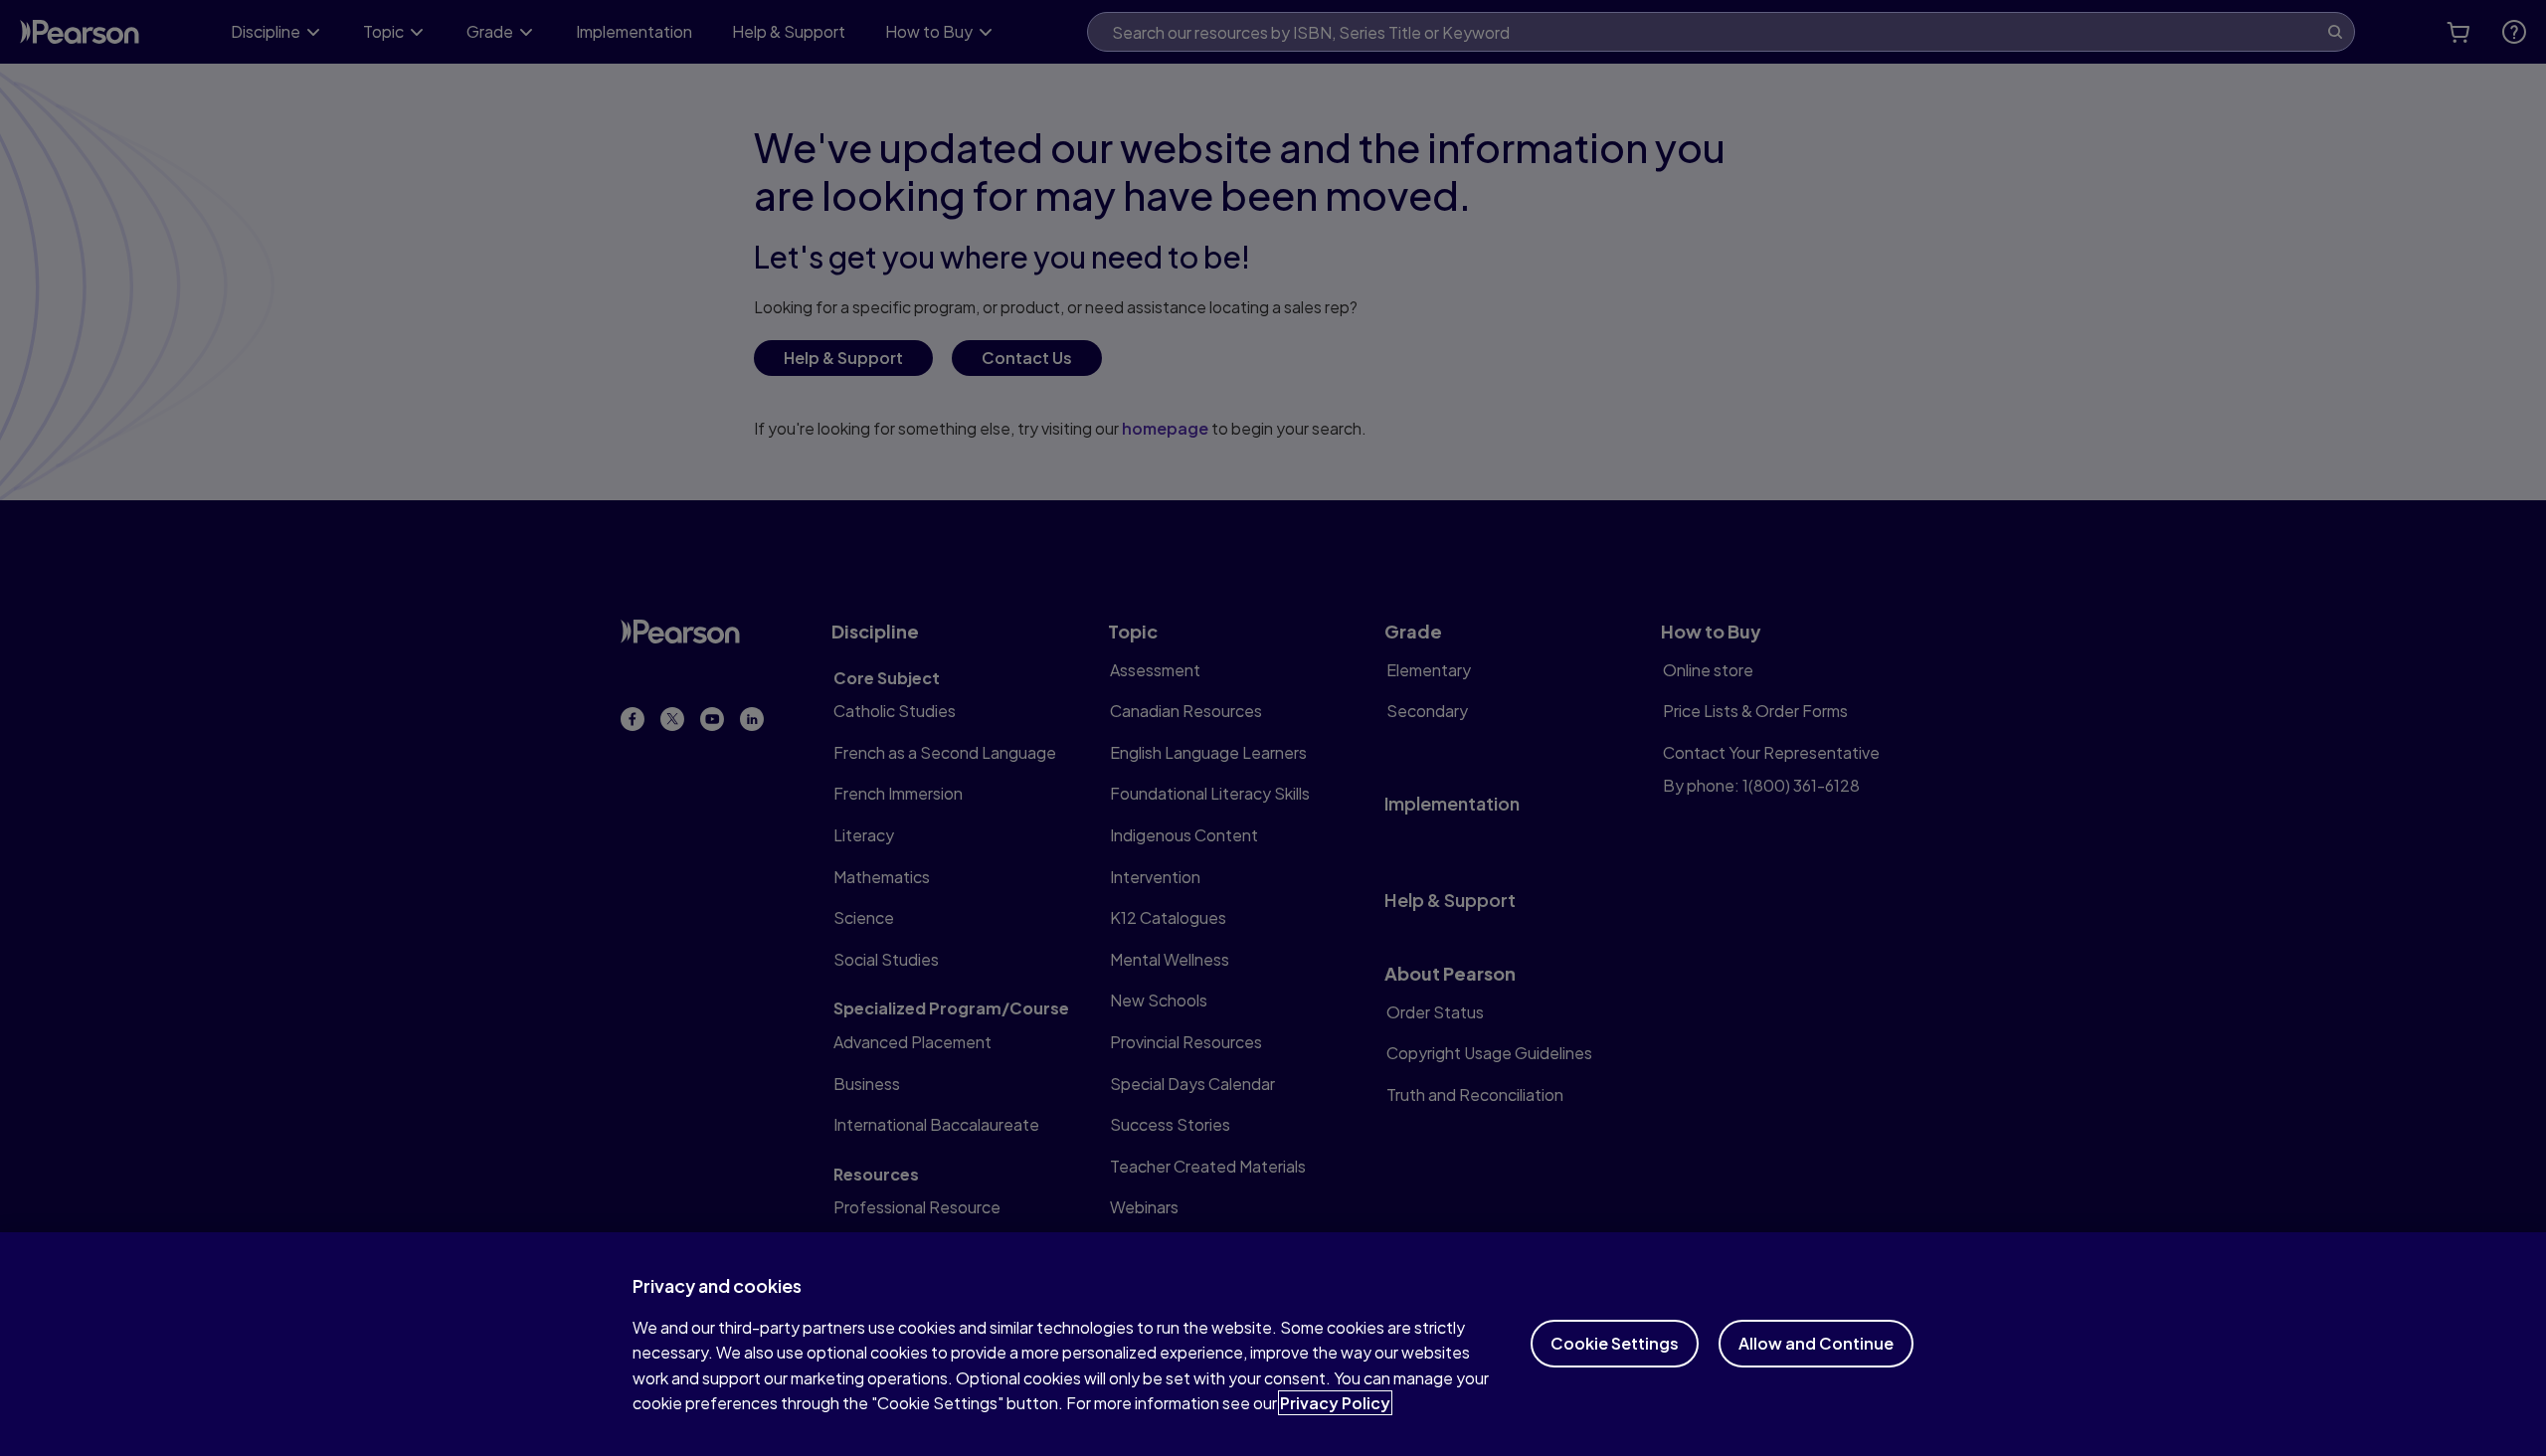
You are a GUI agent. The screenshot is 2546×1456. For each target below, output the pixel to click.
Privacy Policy (1335, 1403)
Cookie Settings (1615, 1343)
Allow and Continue (1816, 1343)
